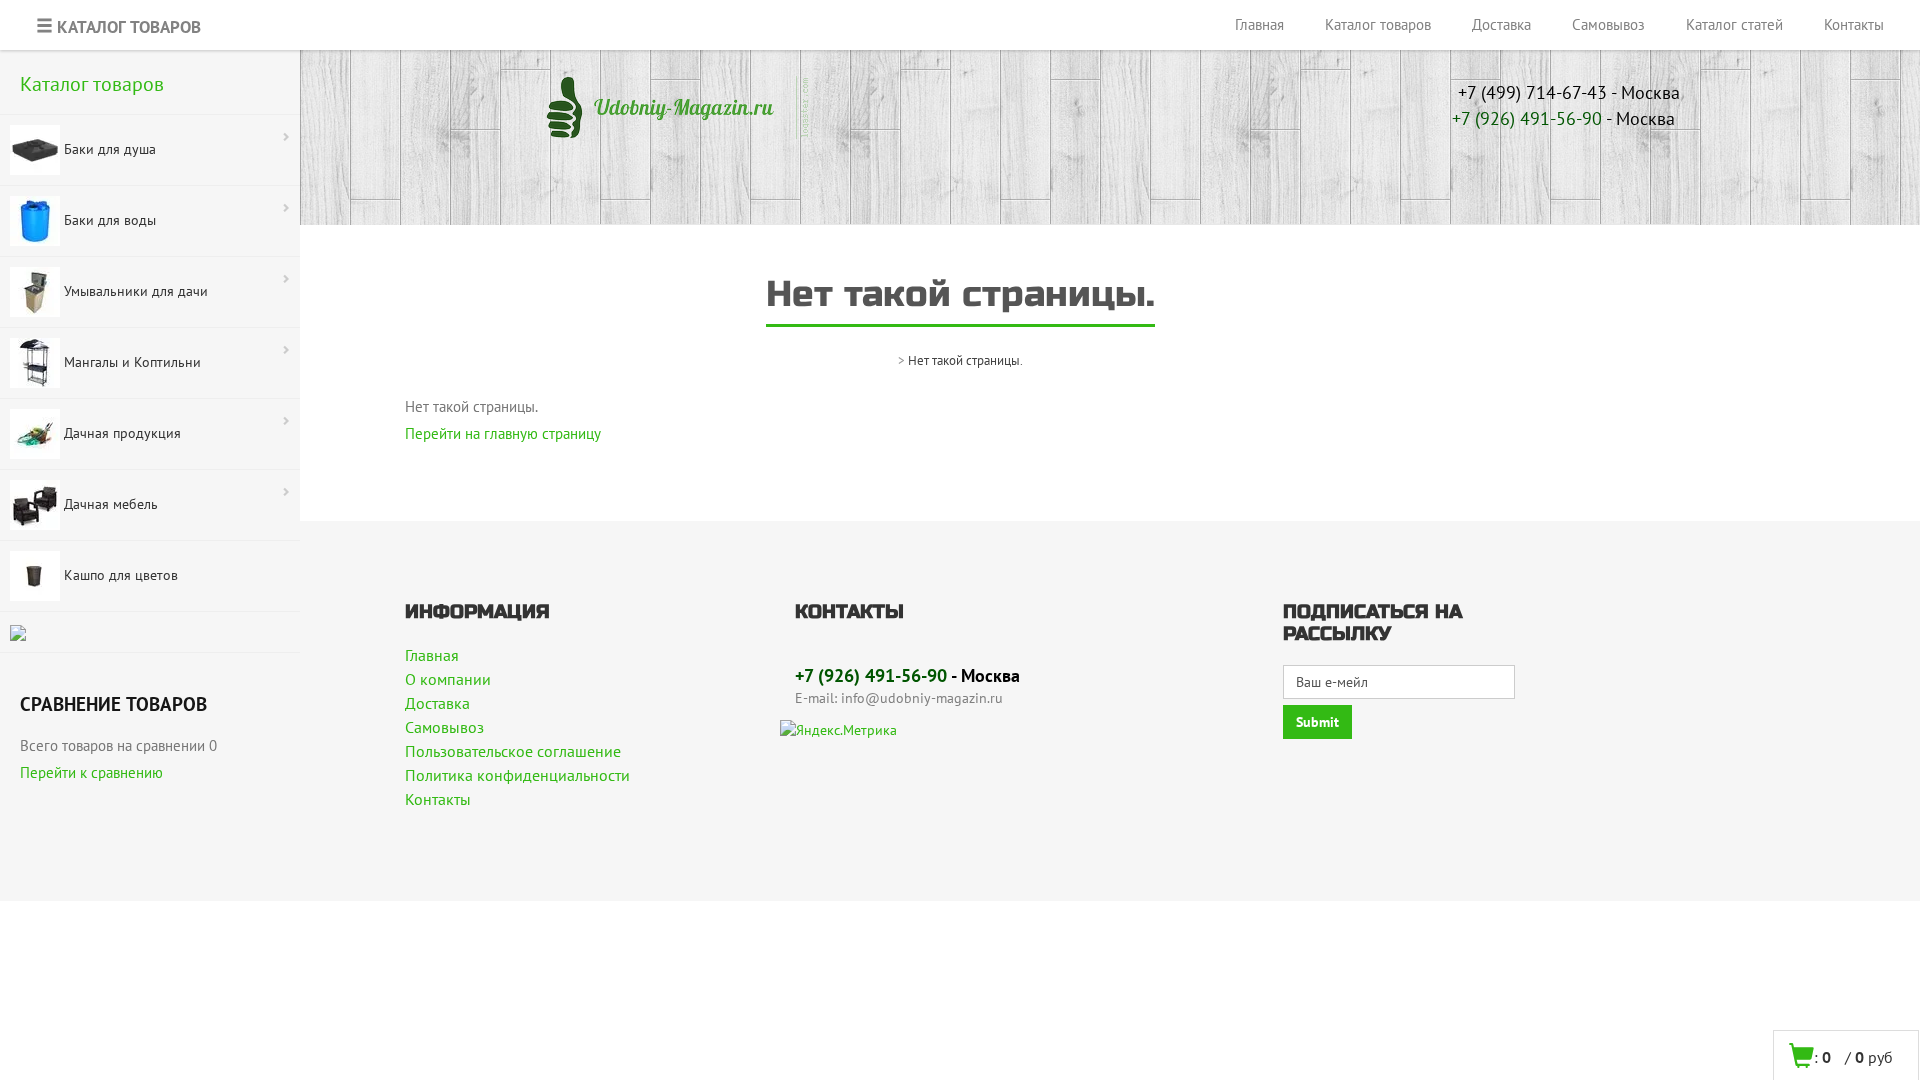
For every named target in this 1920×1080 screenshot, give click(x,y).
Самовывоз (1608, 24)
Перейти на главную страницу (503, 433)
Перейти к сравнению (91, 772)
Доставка (1501, 24)
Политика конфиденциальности (517, 775)
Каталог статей (1734, 24)
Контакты (1854, 24)
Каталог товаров (1378, 24)
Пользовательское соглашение (513, 751)
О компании (448, 679)
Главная (1259, 24)
